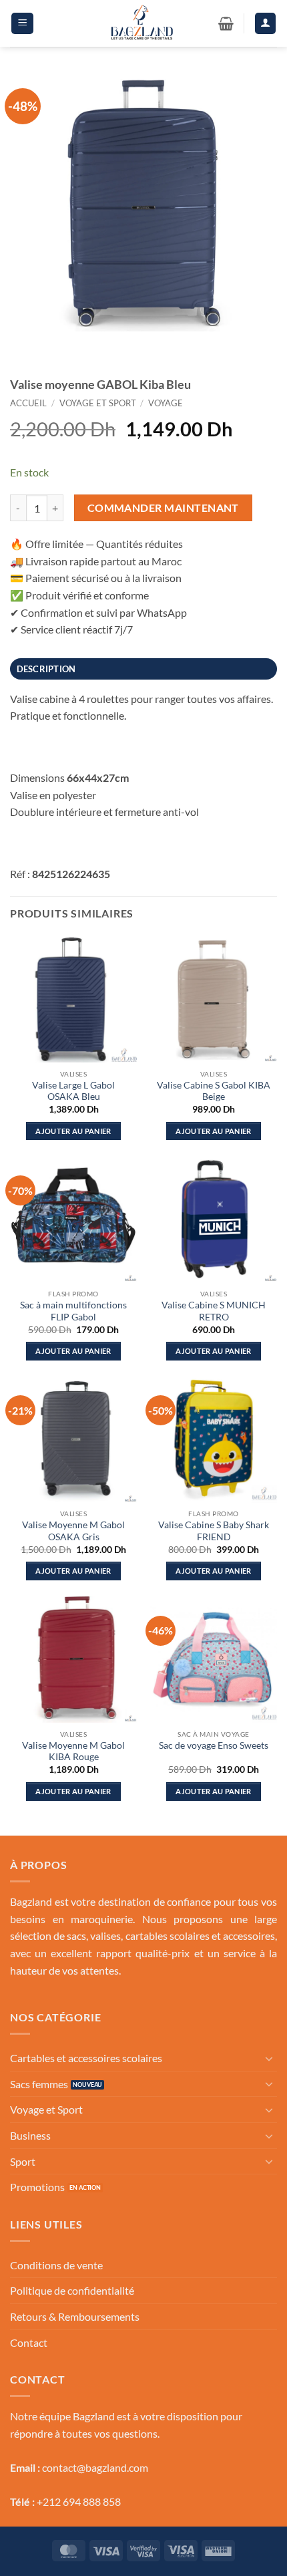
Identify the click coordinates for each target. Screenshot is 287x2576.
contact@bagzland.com (95, 2467)
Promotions (37, 2187)
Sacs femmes (39, 2084)
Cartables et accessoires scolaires (86, 2058)
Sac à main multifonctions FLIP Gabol (73, 1311)
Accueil (28, 403)
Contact (29, 2342)
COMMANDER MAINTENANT (163, 508)
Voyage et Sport (98, 403)
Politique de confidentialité (72, 2290)
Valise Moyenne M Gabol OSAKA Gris (73, 1531)
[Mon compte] (266, 23)
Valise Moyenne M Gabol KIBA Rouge (73, 1751)
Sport (23, 2161)
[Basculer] (269, 2058)
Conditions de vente (56, 2265)
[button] (22, 23)
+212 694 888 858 (79, 2501)
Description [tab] (46, 669)
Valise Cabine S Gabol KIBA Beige (214, 1091)
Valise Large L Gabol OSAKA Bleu (73, 1091)
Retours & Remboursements (75, 2316)
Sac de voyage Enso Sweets (214, 1745)
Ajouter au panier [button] (73, 1131)
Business (30, 2135)
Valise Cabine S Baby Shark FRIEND (214, 1531)
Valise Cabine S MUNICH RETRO (214, 1311)
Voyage (166, 403)
